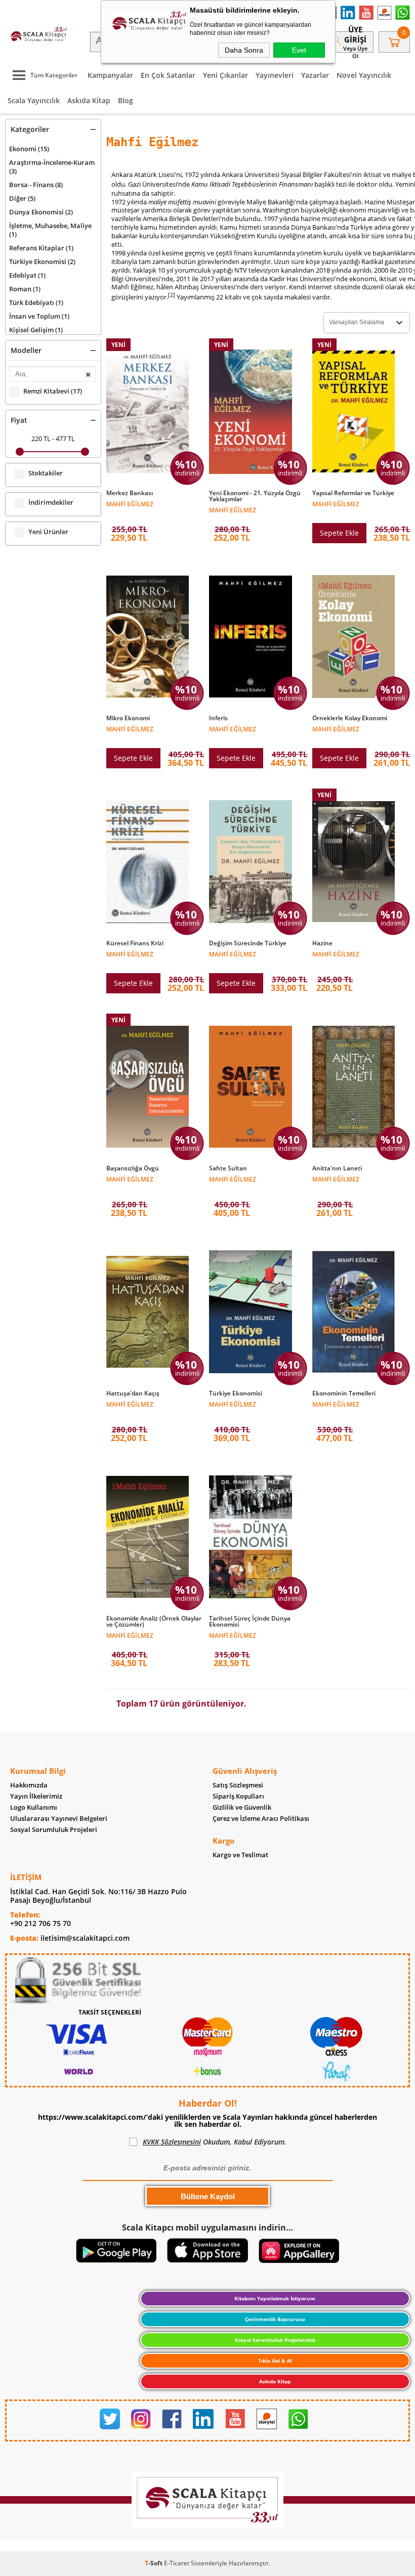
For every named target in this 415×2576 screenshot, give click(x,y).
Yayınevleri (275, 75)
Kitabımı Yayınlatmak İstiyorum (275, 2298)
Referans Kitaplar (41, 248)
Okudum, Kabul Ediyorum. (215, 2142)
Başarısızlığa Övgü (133, 1168)
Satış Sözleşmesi (238, 1785)
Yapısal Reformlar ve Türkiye (353, 493)
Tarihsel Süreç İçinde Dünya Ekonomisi (250, 1622)
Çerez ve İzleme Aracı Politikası (261, 1819)
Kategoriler (30, 129)
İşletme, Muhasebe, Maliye (50, 230)
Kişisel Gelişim (36, 330)
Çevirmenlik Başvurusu (275, 2319)
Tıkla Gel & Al (275, 2361)
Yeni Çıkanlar (225, 75)
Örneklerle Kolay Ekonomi (350, 718)
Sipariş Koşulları (238, 1796)
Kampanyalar (110, 75)
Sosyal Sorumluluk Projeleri (54, 1830)
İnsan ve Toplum (39, 316)
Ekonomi (29, 149)
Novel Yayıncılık (364, 75)
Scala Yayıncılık (34, 100)
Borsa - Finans (36, 185)
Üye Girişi (355, 34)
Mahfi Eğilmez (130, 504)
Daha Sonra (244, 50)
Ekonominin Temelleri (344, 1393)
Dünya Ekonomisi (41, 212)
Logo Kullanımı (34, 1807)
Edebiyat (27, 275)
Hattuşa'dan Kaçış (133, 1393)
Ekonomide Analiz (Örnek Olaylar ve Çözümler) (154, 1622)
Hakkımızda (29, 1785)
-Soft (154, 2563)
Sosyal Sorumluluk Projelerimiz (275, 2340)
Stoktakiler (46, 473)
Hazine (322, 943)
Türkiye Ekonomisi (42, 261)
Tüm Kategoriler (54, 75)
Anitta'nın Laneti (337, 1168)
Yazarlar (315, 75)
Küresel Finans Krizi (135, 943)
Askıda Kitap (89, 100)
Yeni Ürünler (48, 532)
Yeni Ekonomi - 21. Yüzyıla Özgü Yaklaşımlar (255, 496)
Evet (299, 50)
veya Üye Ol (355, 52)
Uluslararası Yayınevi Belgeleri (59, 1819)
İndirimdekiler (51, 503)
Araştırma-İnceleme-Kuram (52, 167)
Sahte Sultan (228, 1168)
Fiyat (19, 420)
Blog (126, 100)
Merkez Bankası (130, 493)
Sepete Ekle (339, 533)
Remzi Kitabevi (53, 391)
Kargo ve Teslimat (240, 1855)
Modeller (26, 350)
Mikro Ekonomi (128, 718)
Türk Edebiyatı (36, 302)
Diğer (22, 198)
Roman (25, 289)
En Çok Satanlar (168, 75)
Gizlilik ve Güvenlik (242, 1807)
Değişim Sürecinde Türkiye (248, 943)
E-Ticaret (177, 2563)
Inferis (218, 718)
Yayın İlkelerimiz (36, 1796)
